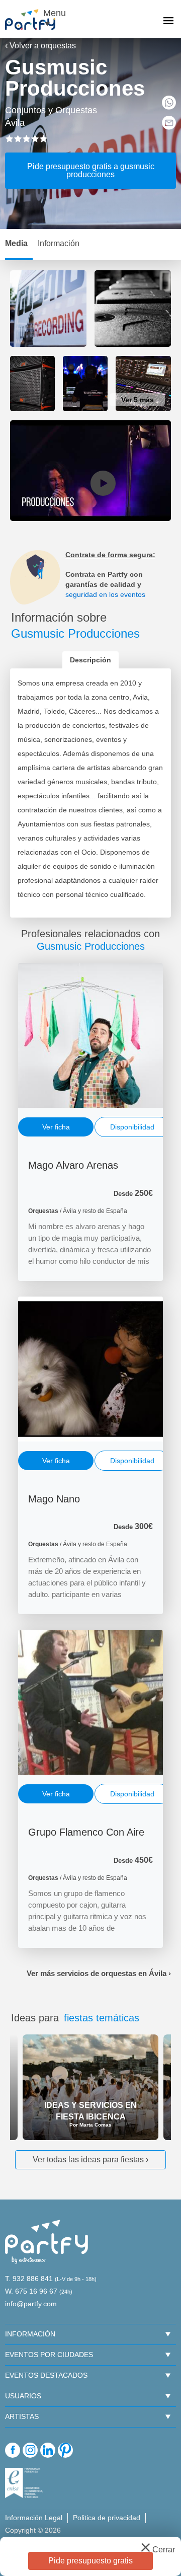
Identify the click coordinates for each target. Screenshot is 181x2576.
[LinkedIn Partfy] (48, 2450)
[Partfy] (35, 20)
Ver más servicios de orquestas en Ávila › (99, 1973)
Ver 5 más (138, 400)
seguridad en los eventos (105, 594)
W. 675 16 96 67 (31, 2291)
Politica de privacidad (107, 2518)
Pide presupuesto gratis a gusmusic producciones (91, 170)
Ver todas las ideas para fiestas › (90, 2160)
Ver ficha (56, 1127)
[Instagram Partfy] (30, 2450)
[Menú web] (168, 22)
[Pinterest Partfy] (65, 2450)
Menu (53, 13)
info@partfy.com (31, 2304)
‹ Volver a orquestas (40, 46)
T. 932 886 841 (29, 2279)
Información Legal (34, 2518)
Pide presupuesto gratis (90, 2561)
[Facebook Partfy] (13, 2450)
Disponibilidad (132, 1127)
